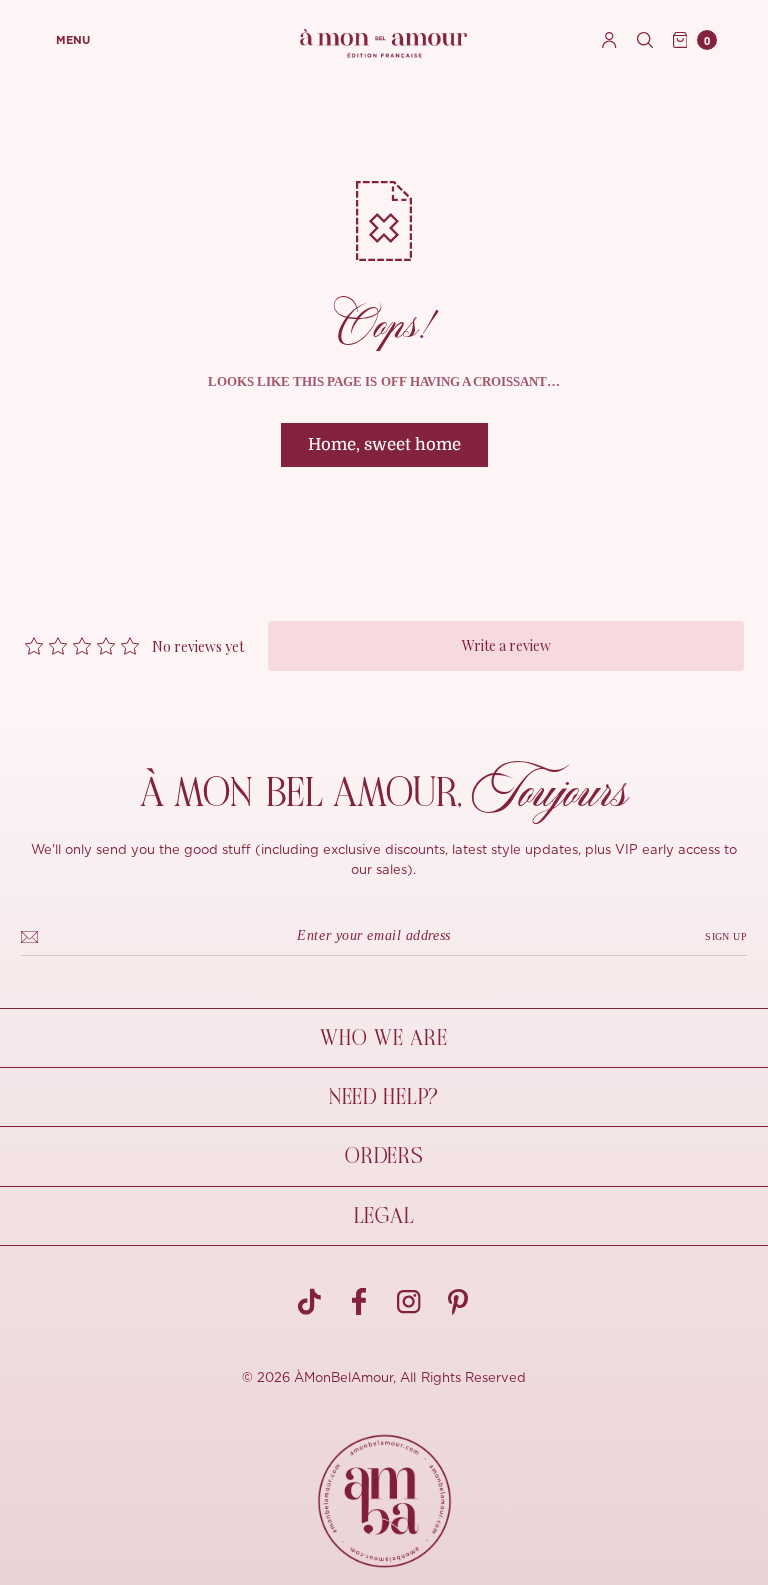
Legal (384, 1216)
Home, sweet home (384, 444)
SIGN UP (726, 936)
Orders (383, 1156)
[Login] (609, 40)
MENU (73, 40)
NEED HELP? (384, 1097)
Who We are (383, 1038)
